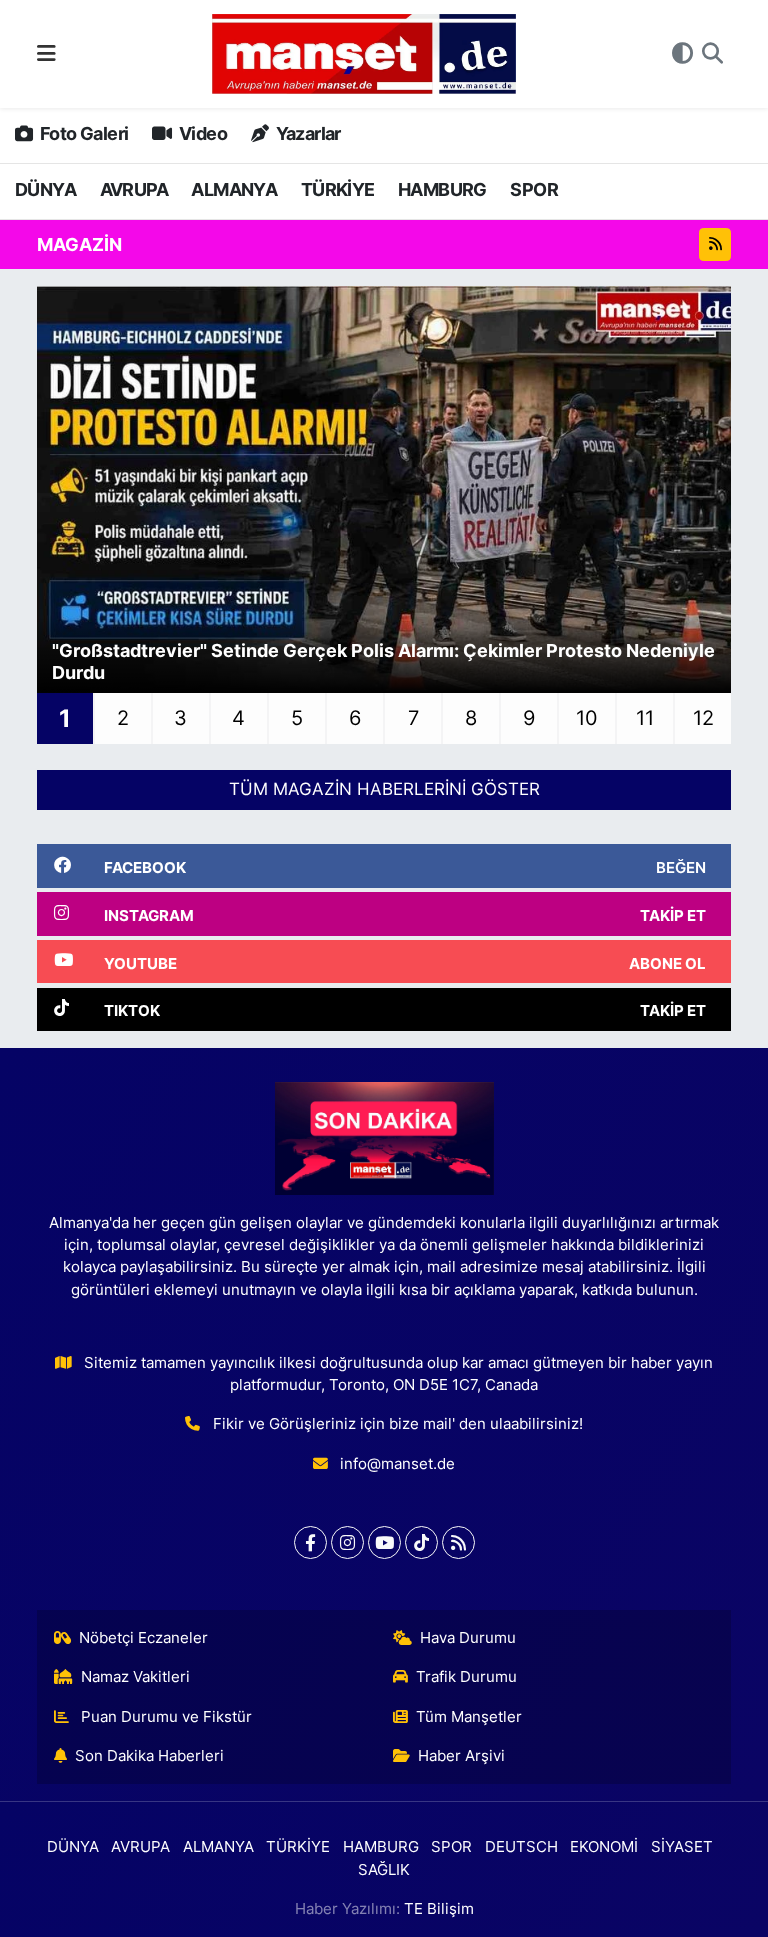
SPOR (534, 189)
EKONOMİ (604, 1847)
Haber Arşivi (461, 1756)
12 (703, 718)
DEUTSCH (521, 1847)
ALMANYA (234, 189)
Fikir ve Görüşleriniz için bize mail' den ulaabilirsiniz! (398, 1424)
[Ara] (712, 54)
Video (201, 133)
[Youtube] (384, 1542)
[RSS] (458, 1542)
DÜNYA (45, 189)
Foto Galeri (82, 133)
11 (645, 718)
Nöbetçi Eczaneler (143, 1638)
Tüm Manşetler (469, 1717)
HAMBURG (442, 189)
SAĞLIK (384, 1870)
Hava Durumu (468, 1638)
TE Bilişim (439, 1909)
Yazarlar (306, 133)
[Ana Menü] (46, 53)
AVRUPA (134, 189)
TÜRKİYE (338, 189)
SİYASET (682, 1847)
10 (587, 718)
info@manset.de (397, 1464)
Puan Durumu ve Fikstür (164, 1717)
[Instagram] (347, 1542)
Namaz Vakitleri (135, 1677)
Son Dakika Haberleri (149, 1756)
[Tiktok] (421, 1542)
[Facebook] (310, 1542)
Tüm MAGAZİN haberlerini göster (384, 789)
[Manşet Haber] (364, 54)
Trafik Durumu (466, 1677)
